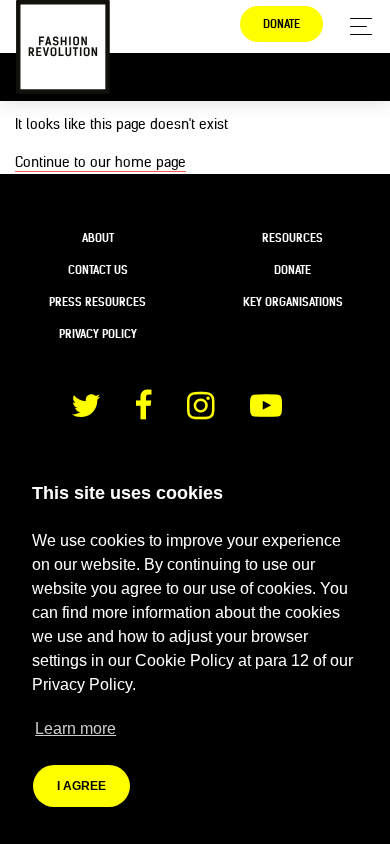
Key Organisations (293, 302)
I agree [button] (81, 786)
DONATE (281, 24)
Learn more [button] (75, 728)
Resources (292, 238)
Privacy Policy (98, 334)
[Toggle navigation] (355, 26)
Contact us (98, 270)
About (98, 238)
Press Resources (97, 302)
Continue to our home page (100, 162)
